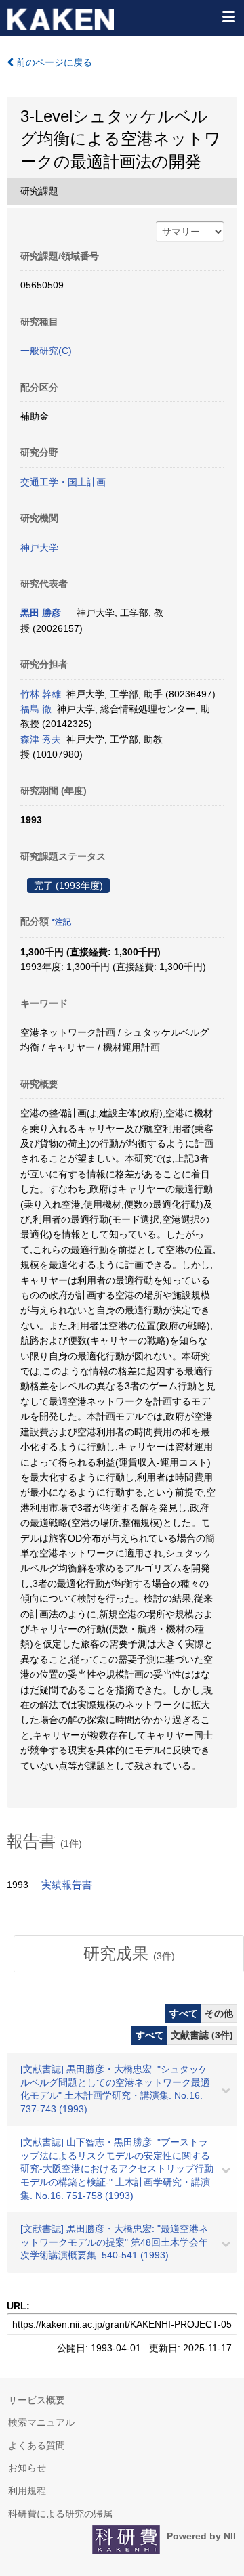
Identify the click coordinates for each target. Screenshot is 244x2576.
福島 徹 (36, 709)
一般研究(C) (46, 351)
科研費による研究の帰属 (60, 2514)
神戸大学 (39, 548)
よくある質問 (37, 2445)
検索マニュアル (41, 2422)
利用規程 (27, 2491)
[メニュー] (228, 16)
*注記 (61, 922)
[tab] (129, 1954)
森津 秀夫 (41, 739)
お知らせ (27, 2468)
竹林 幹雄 (41, 694)
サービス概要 (37, 2400)
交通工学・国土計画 (63, 482)
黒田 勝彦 (41, 613)
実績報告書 (67, 1885)
